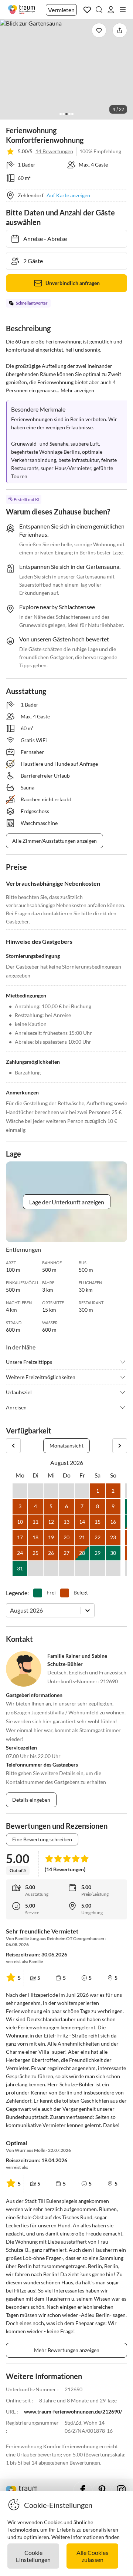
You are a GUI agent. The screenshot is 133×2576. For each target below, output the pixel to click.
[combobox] (11, 1610)
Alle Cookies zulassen (92, 2556)
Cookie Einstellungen (33, 2556)
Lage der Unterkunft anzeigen (67, 1202)
